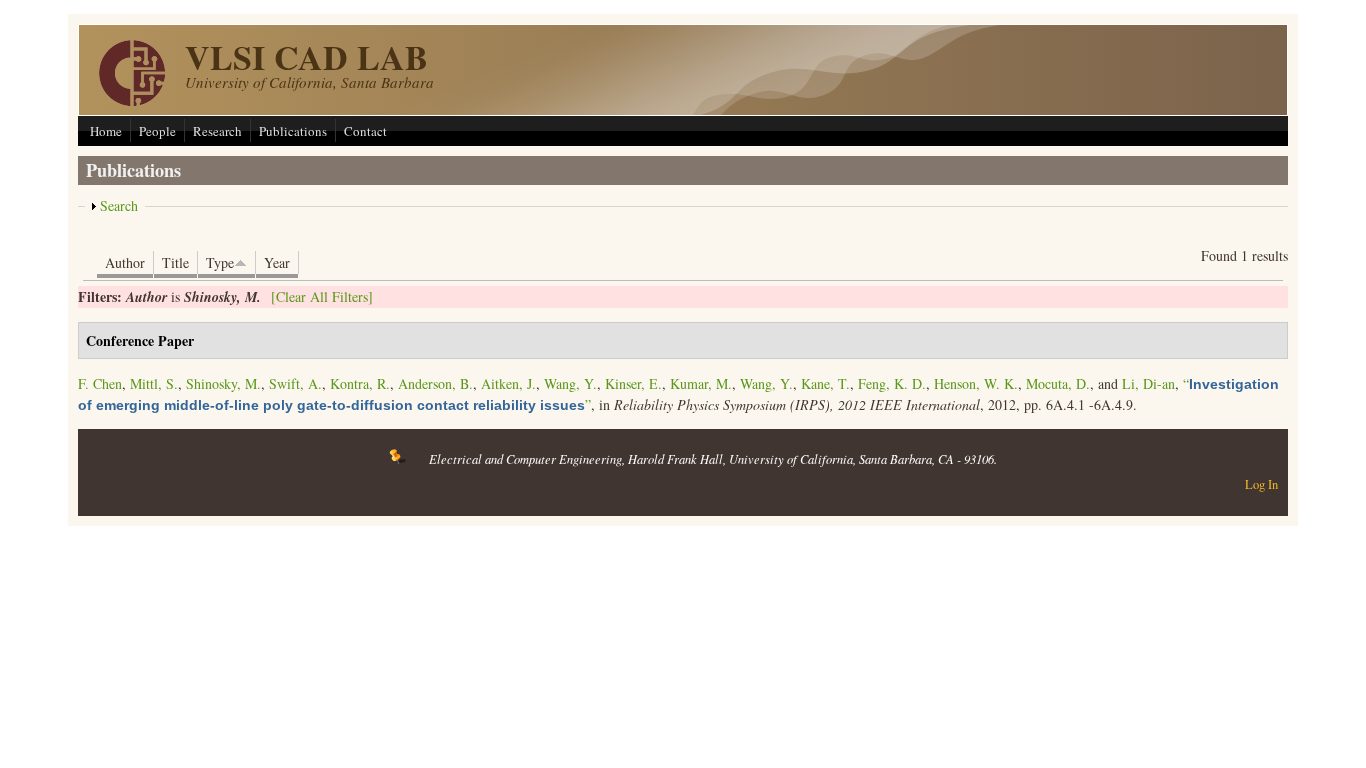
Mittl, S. (154, 383)
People (157, 131)
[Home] (132, 100)
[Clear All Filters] (322, 296)
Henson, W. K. (976, 383)
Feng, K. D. (892, 383)
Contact (365, 131)
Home (106, 131)
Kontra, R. (360, 383)
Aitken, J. (508, 383)
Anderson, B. (435, 383)
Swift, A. (295, 383)
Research (217, 131)
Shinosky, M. (223, 383)
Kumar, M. (701, 383)
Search (119, 205)
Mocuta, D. (1058, 383)
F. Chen (100, 383)
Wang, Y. (570, 383)
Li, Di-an (1148, 383)
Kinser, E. (633, 383)
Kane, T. (825, 383)
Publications (293, 131)
